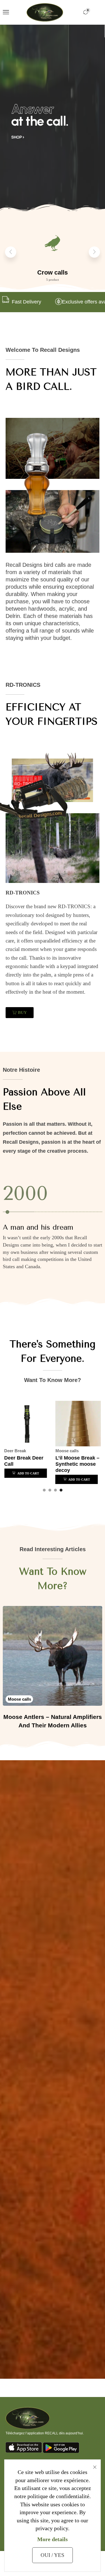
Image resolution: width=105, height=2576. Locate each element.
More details (53, 2539)
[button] (6, 12)
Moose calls (67, 1451)
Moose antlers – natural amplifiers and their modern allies (53, 1721)
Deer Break (15, 1451)
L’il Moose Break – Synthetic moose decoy (77, 1464)
